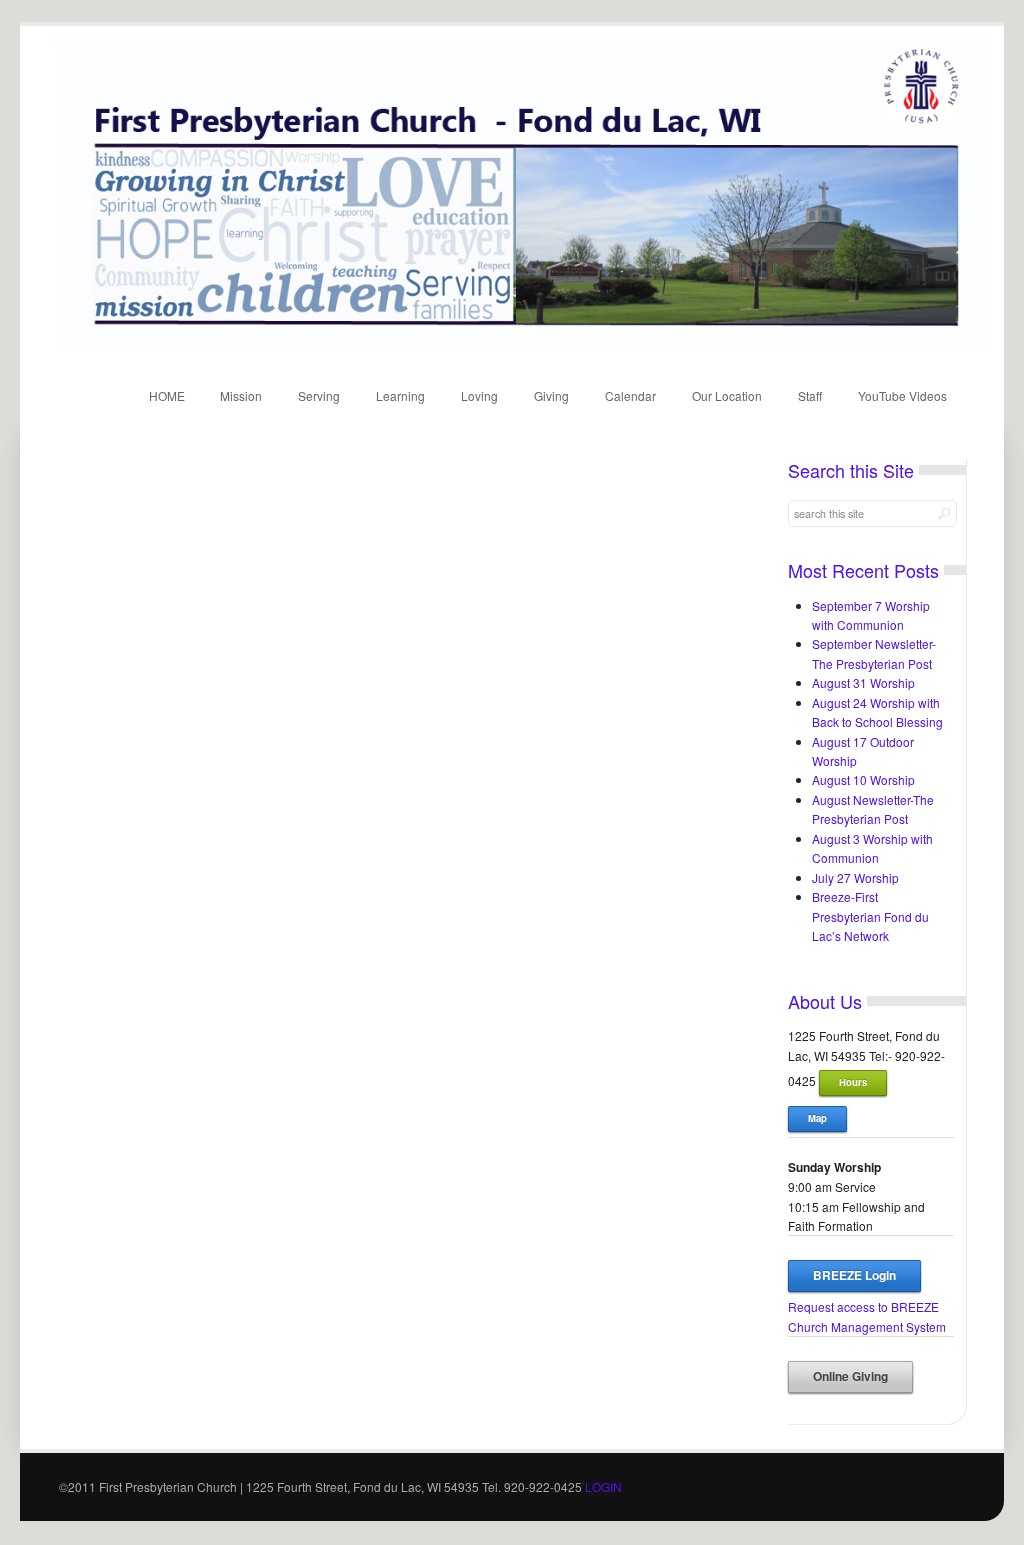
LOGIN (603, 1486)
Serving (319, 395)
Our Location (727, 395)
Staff (810, 395)
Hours (853, 1082)
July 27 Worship (855, 877)
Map (817, 1118)
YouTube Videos (902, 395)
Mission (241, 395)
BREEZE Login (854, 1275)
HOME (167, 395)
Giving (551, 395)
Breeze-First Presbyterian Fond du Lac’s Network (870, 916)
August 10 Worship (863, 779)
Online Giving (850, 1376)
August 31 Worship (863, 682)
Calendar (630, 395)
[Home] (525, 346)
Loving (479, 395)
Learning (400, 395)
